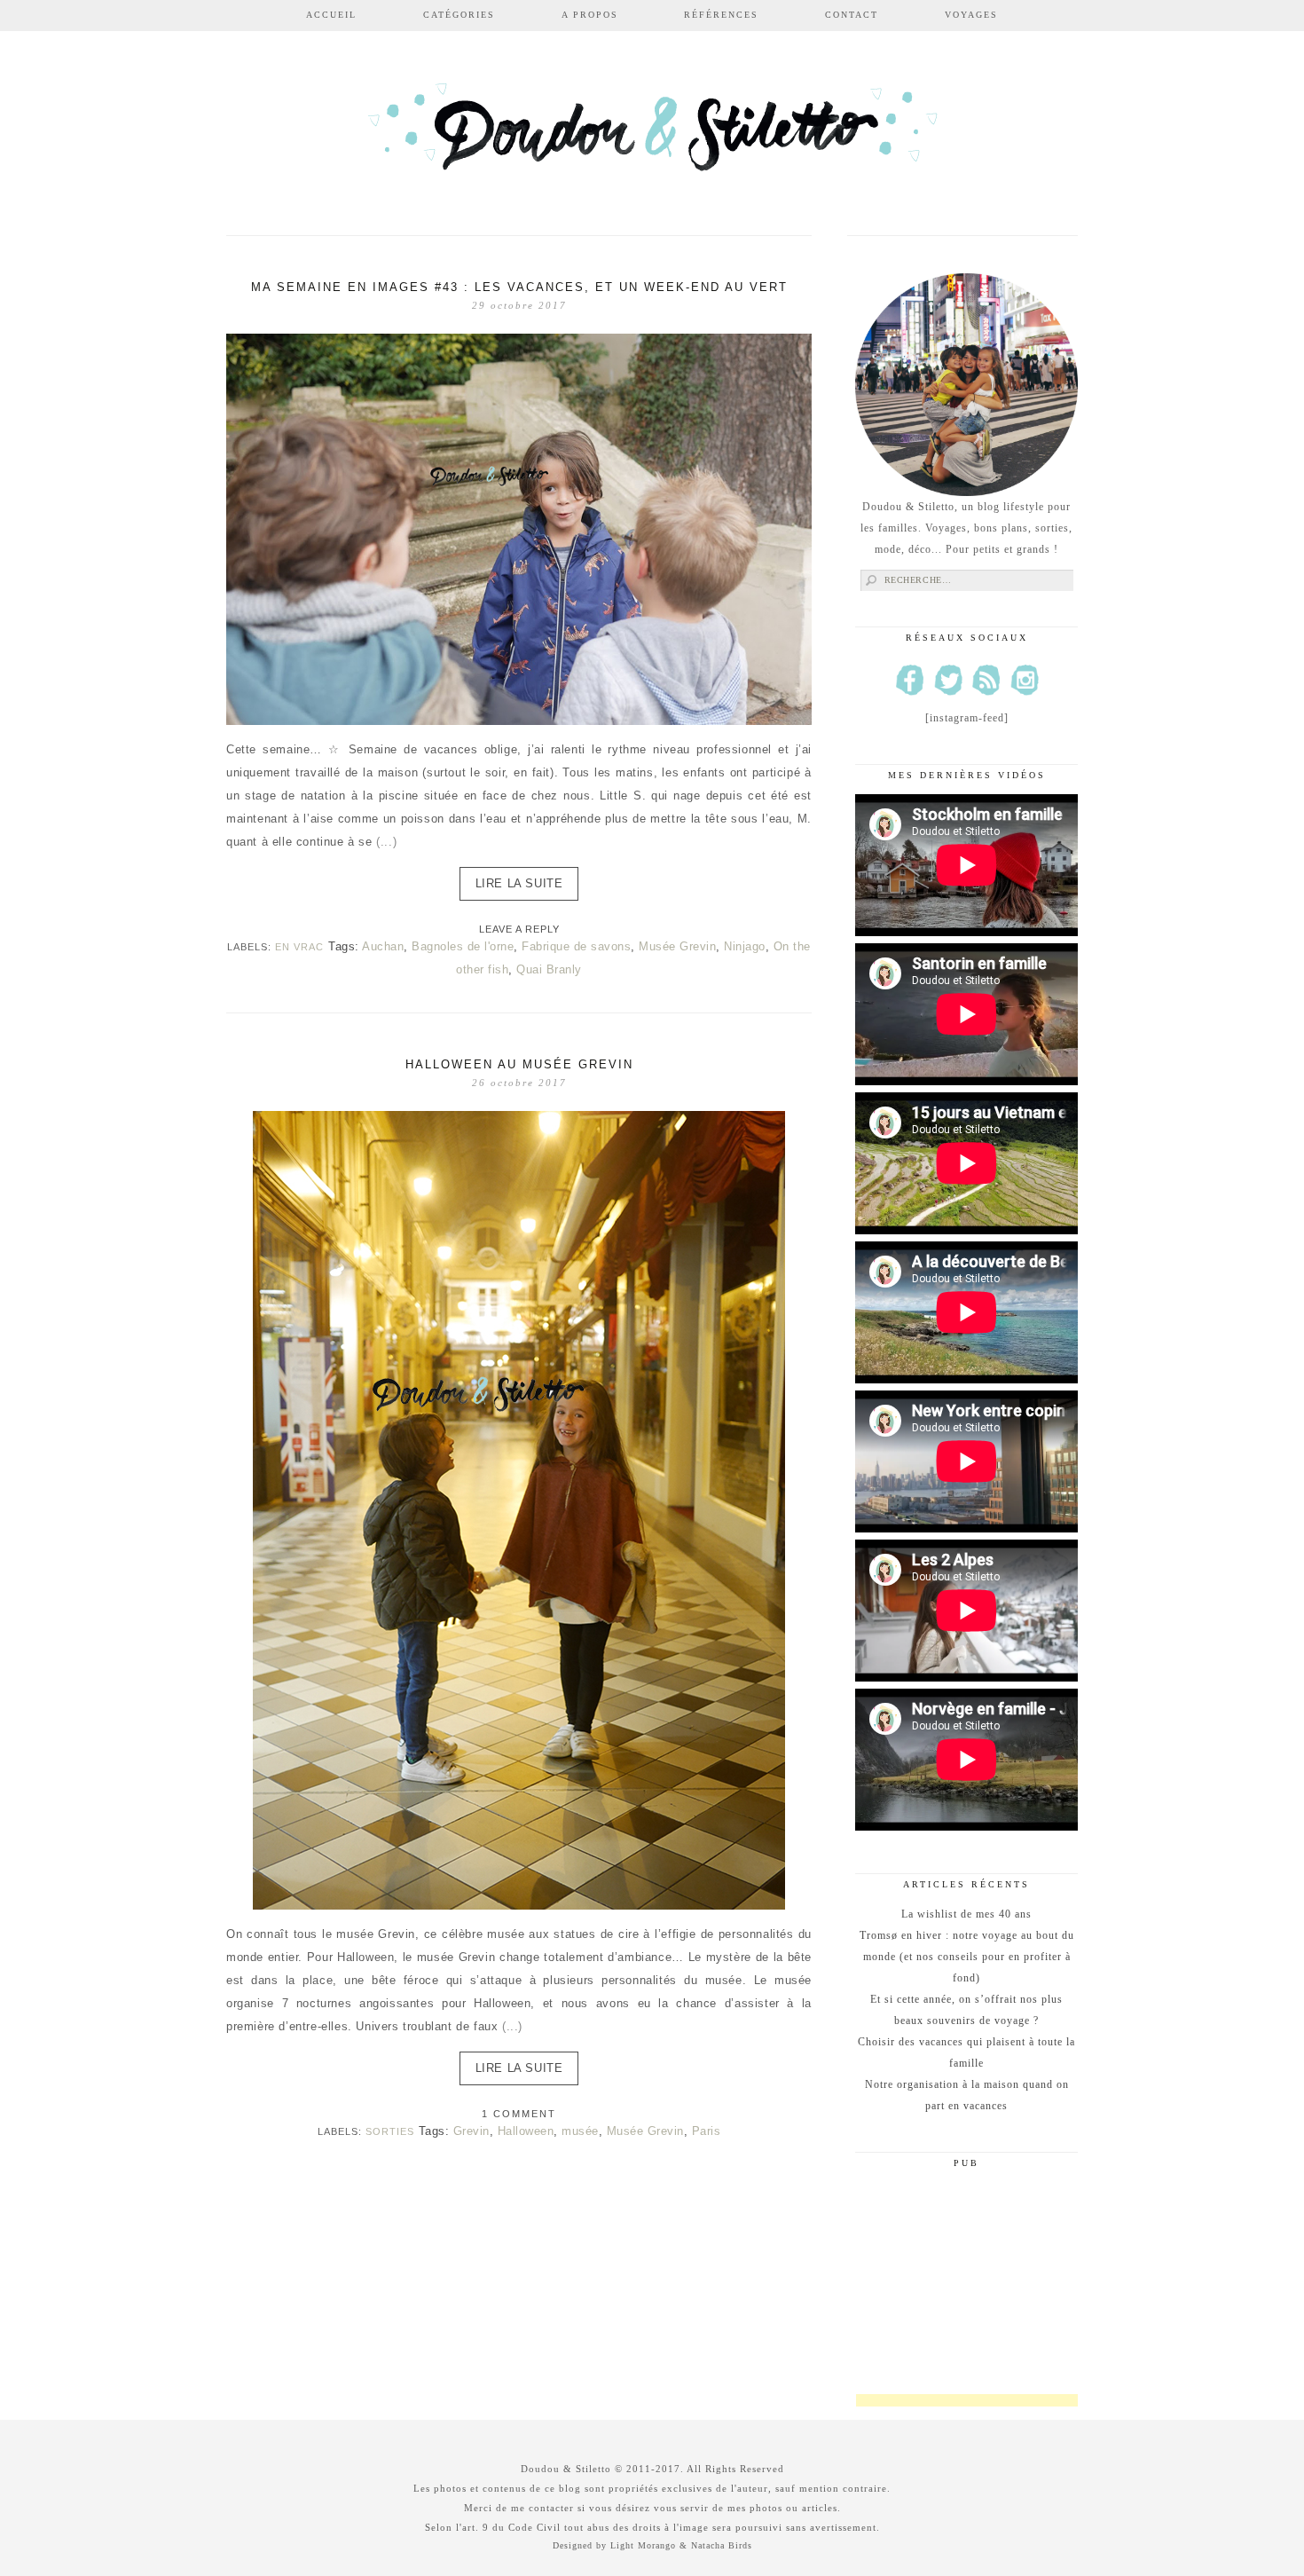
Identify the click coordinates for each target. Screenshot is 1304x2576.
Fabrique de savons (576, 946)
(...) (386, 842)
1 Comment (519, 2114)
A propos (590, 15)
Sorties (390, 2131)
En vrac (299, 947)
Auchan (383, 946)
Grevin (471, 2131)
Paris (707, 2131)
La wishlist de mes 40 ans (966, 1914)
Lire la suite (519, 883)
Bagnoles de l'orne (463, 946)
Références (721, 15)
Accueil (331, 15)
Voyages (971, 15)
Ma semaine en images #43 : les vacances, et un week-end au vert (519, 287)
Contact (852, 15)
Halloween (526, 2131)
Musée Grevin (677, 946)
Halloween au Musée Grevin (519, 1064)
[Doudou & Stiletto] (652, 135)
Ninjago (745, 946)
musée (580, 2131)
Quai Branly (549, 969)
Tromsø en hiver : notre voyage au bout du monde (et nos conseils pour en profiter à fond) (967, 1957)
